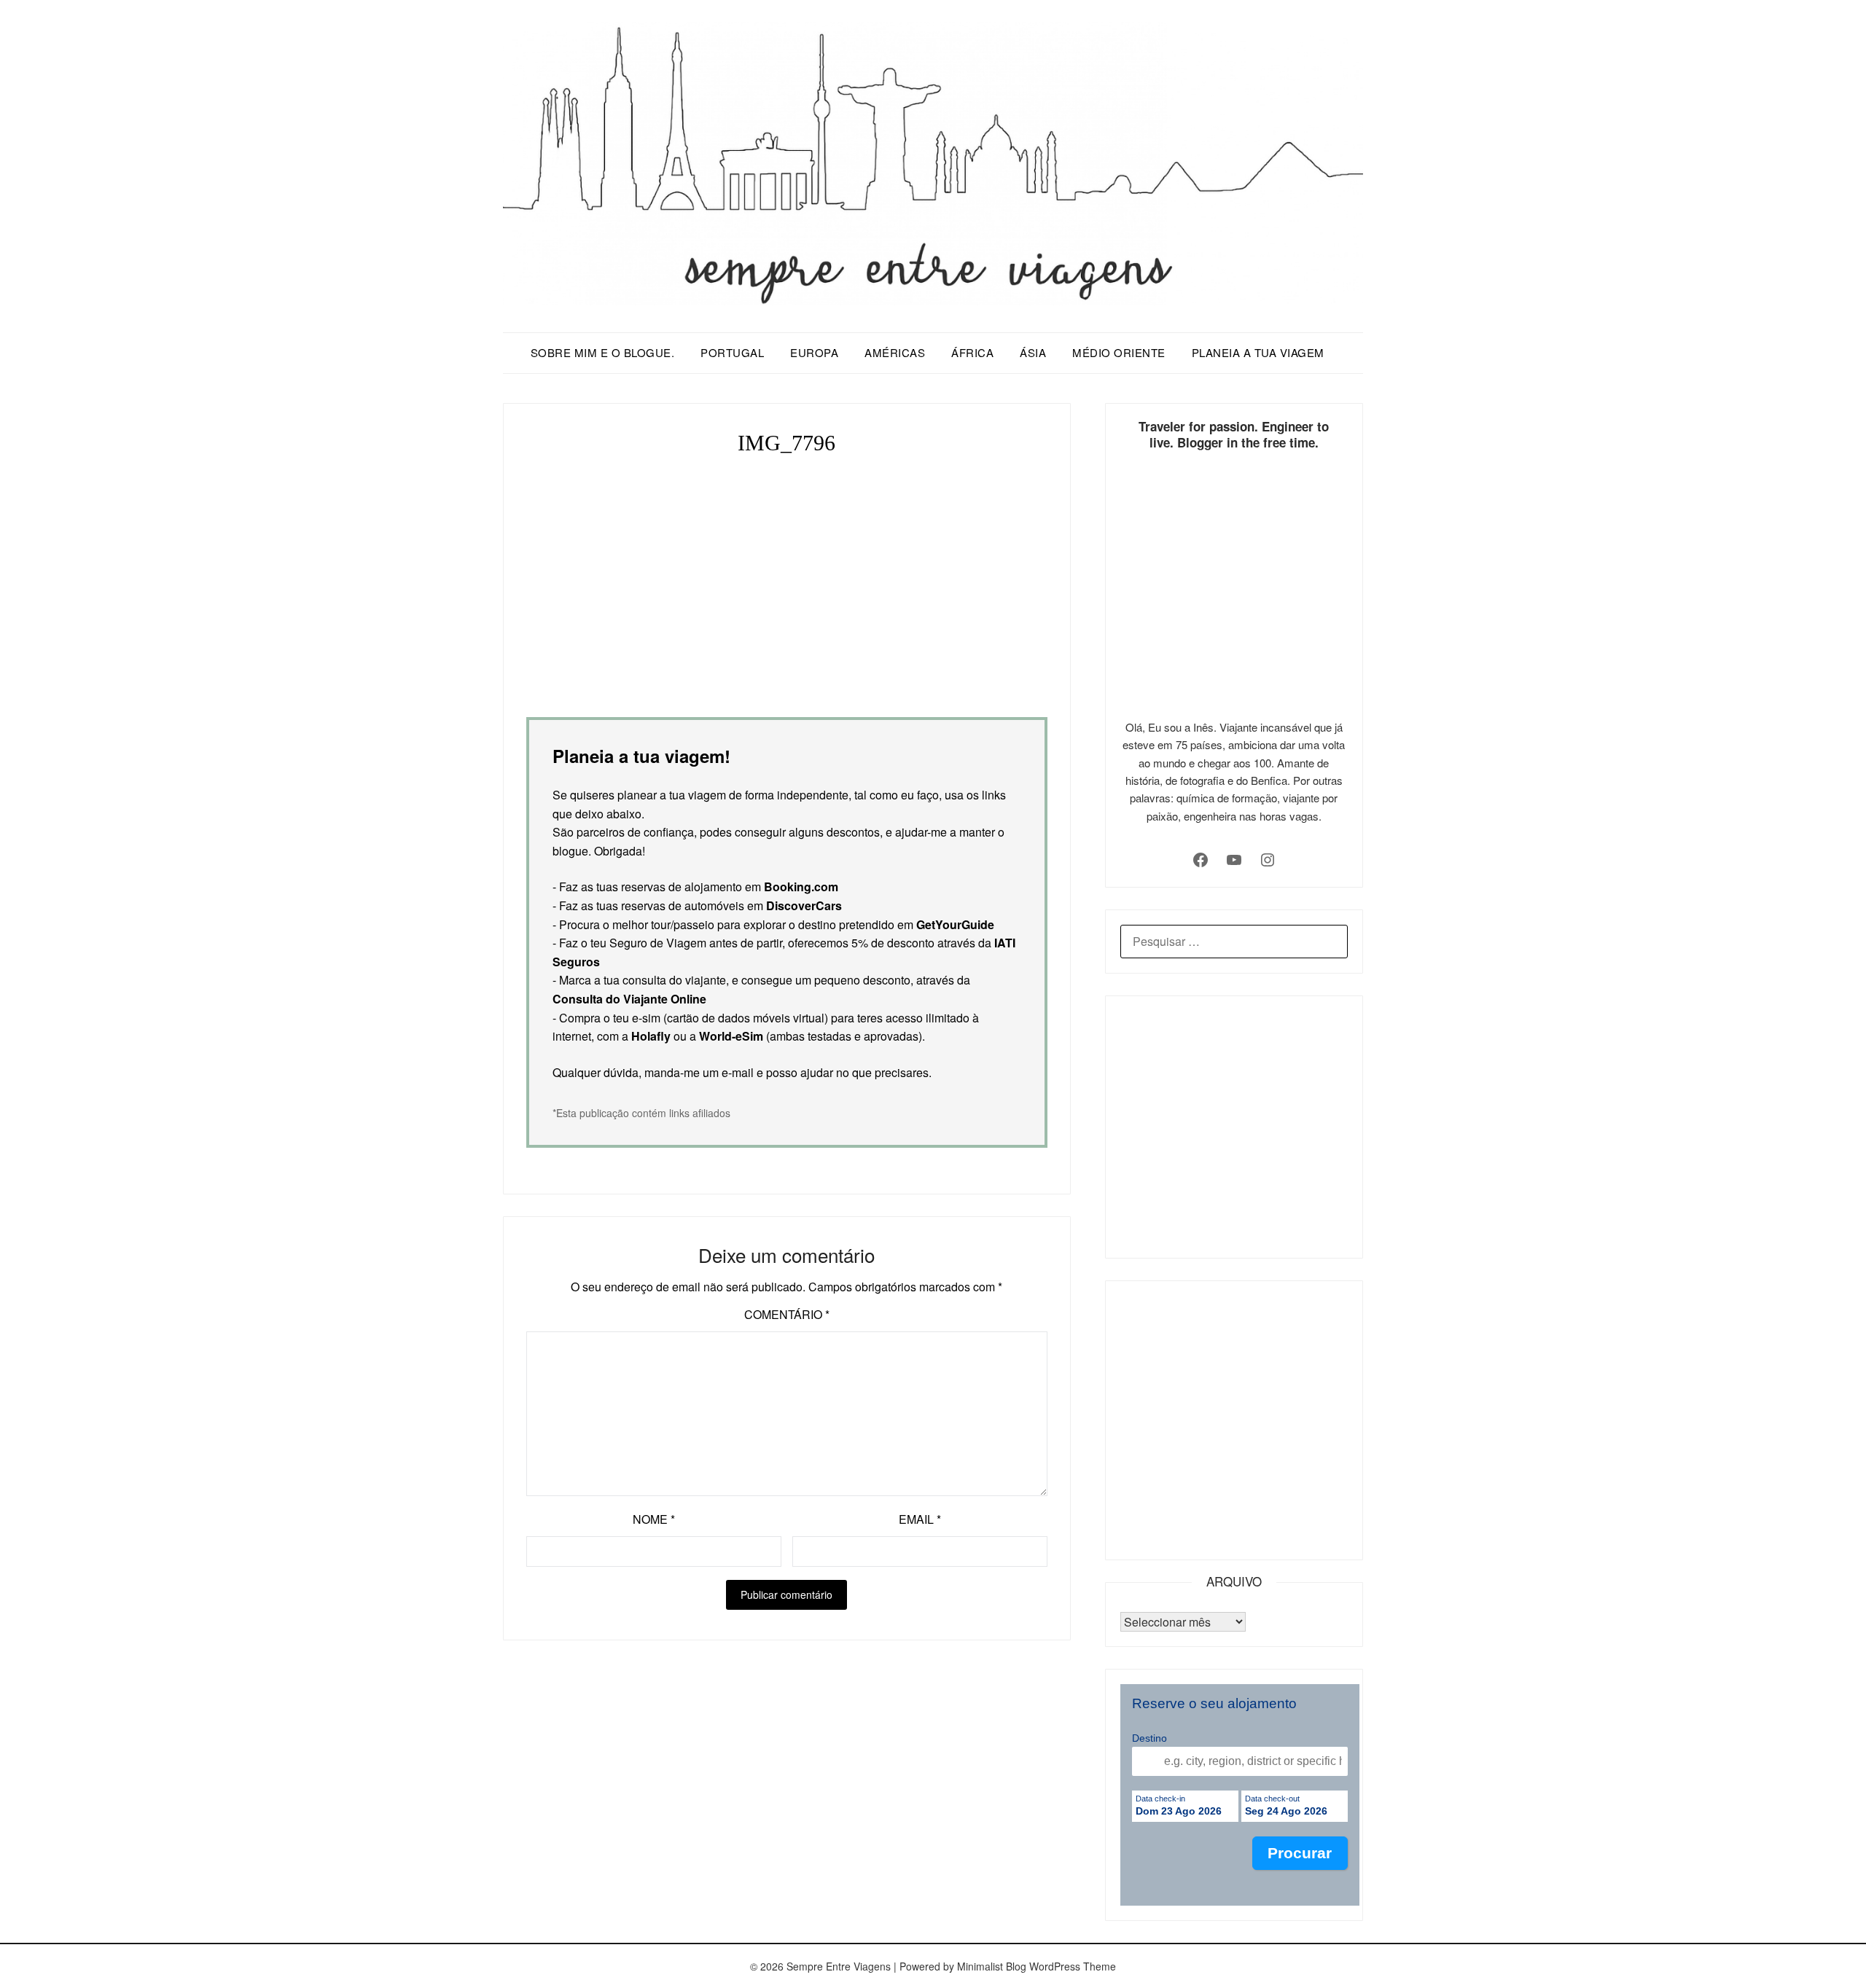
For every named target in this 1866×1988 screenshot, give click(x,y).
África (972, 352)
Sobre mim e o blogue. (603, 352)
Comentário (787, 1314)
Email (920, 1519)
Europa (814, 352)
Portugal (732, 352)
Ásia (1033, 352)
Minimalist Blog (992, 1966)
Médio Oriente (1119, 352)
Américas (895, 352)
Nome (654, 1519)
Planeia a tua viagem (1258, 352)
